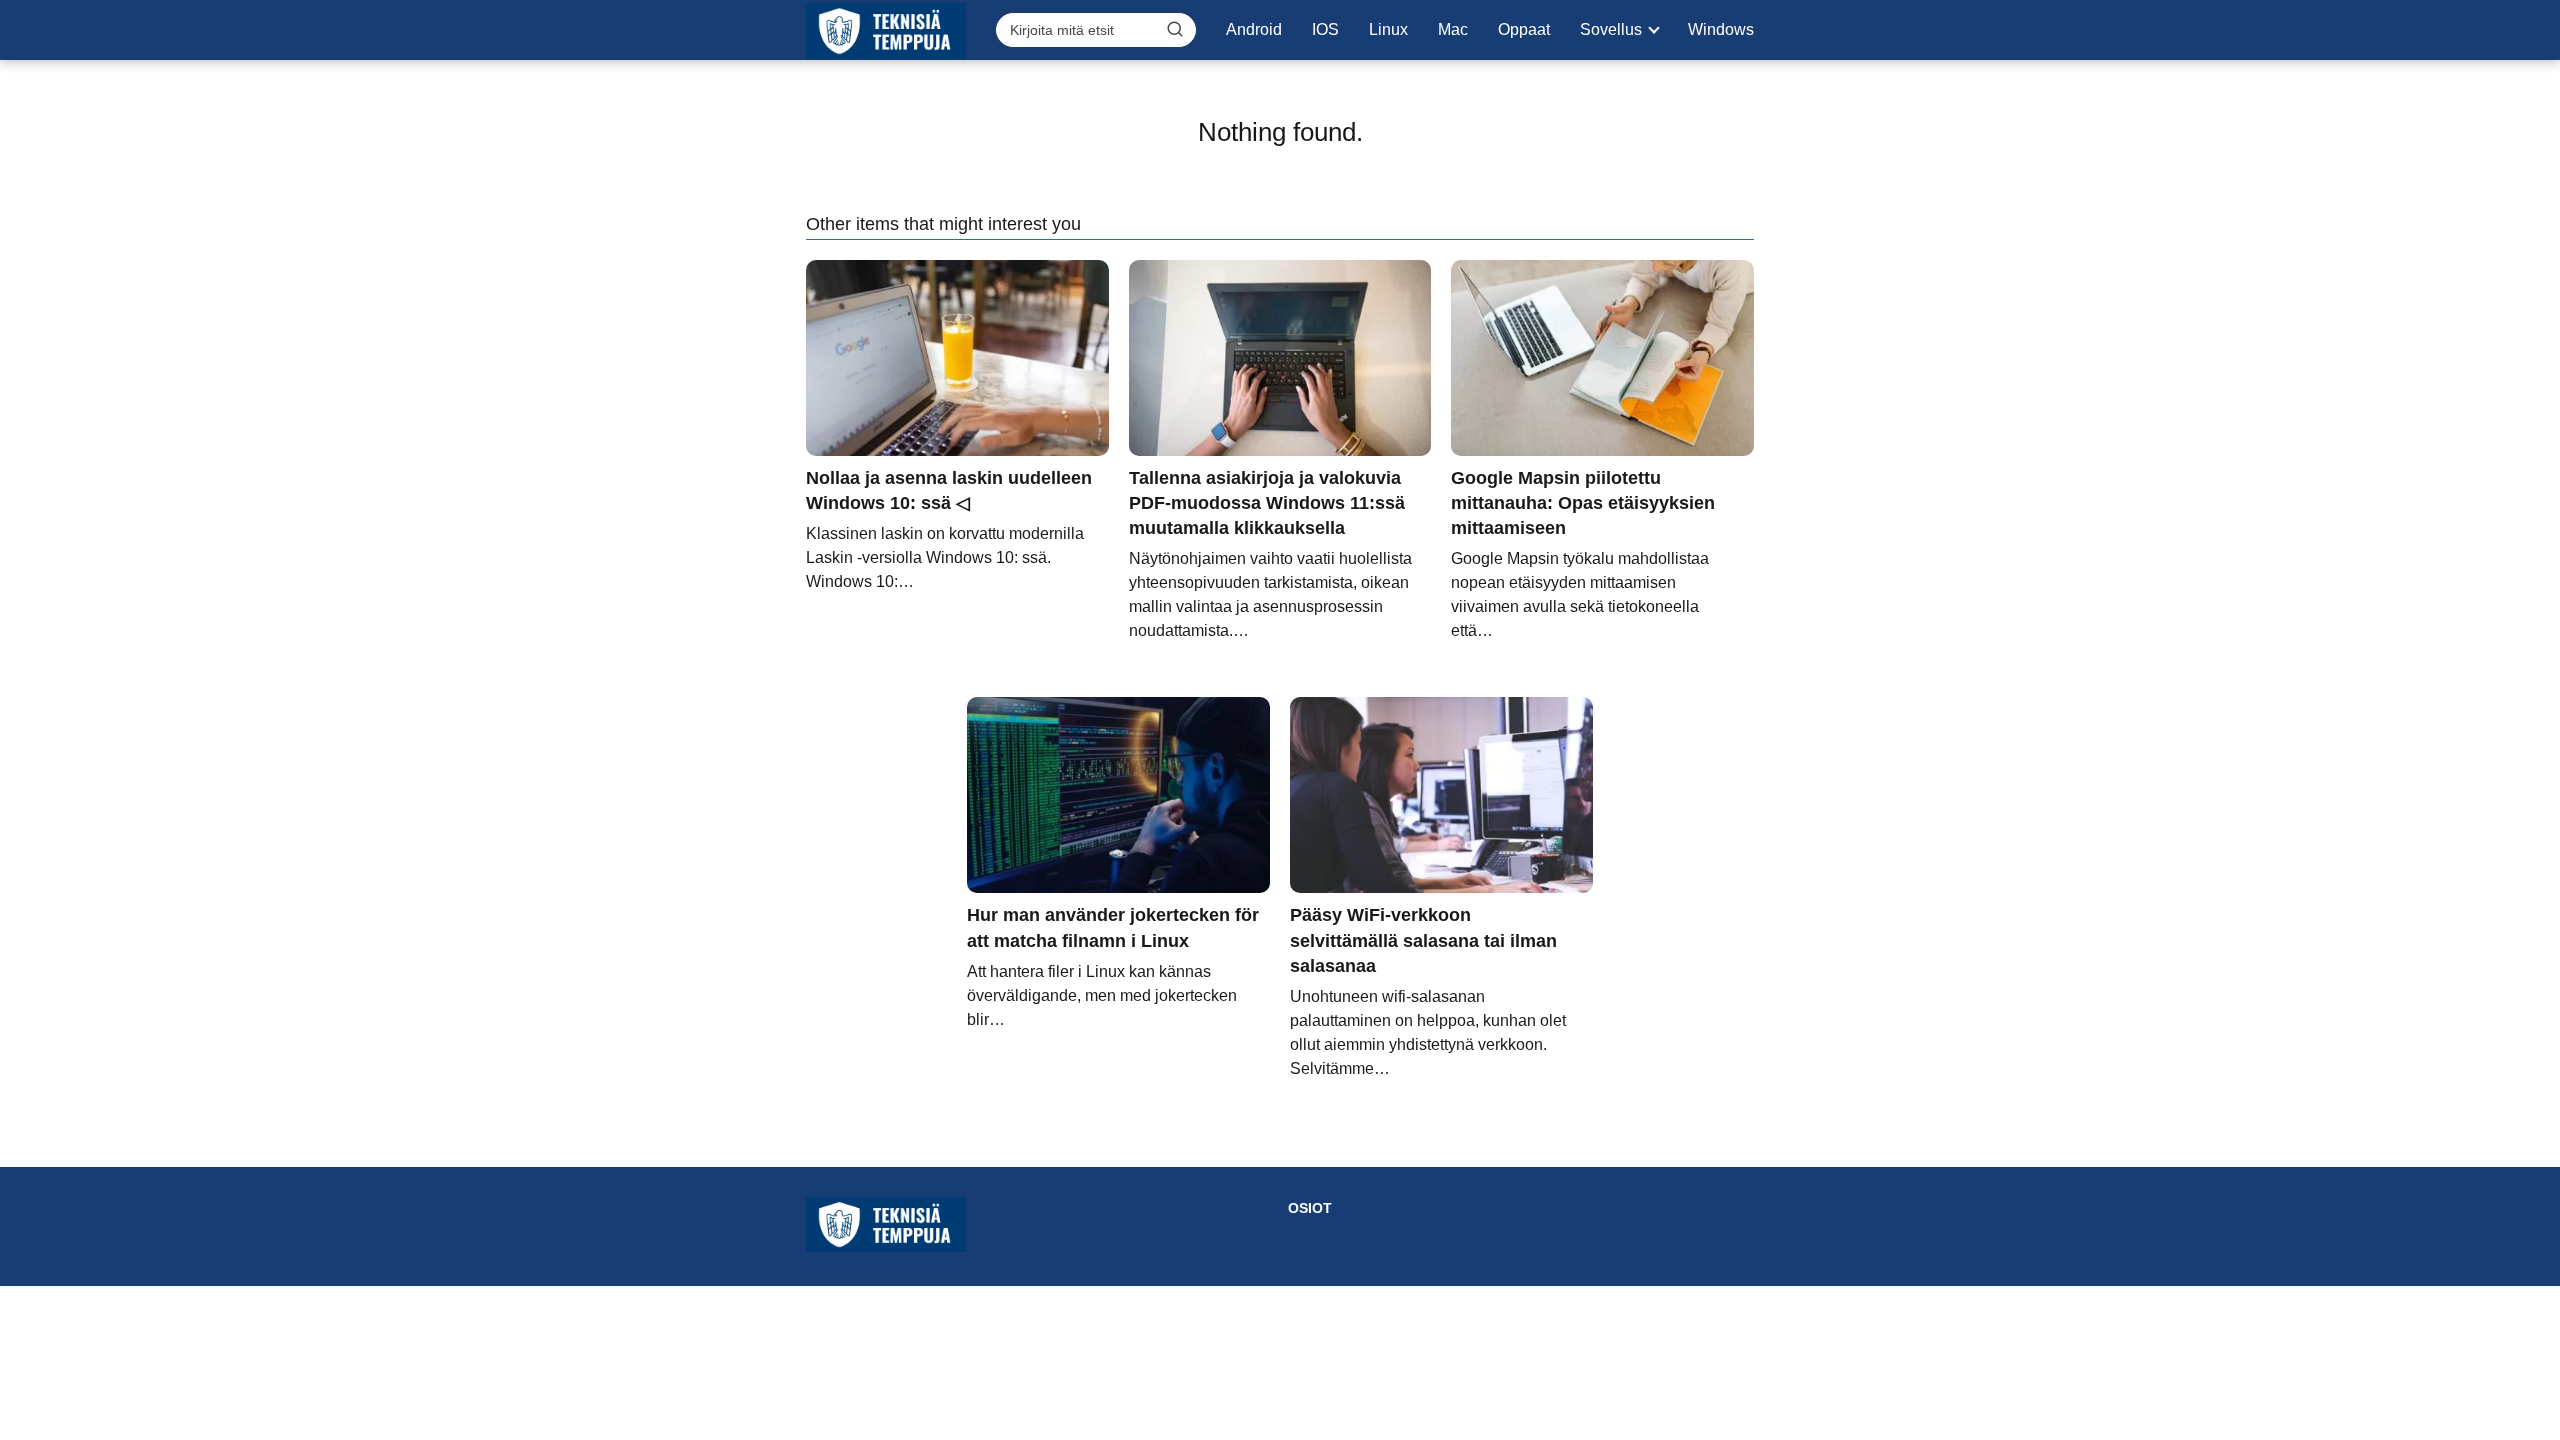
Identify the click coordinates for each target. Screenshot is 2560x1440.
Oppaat (1524, 29)
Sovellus (1611, 29)
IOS (1325, 29)
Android (1254, 29)
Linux (1388, 29)
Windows (1721, 29)
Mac (1453, 29)
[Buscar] (1175, 29)
